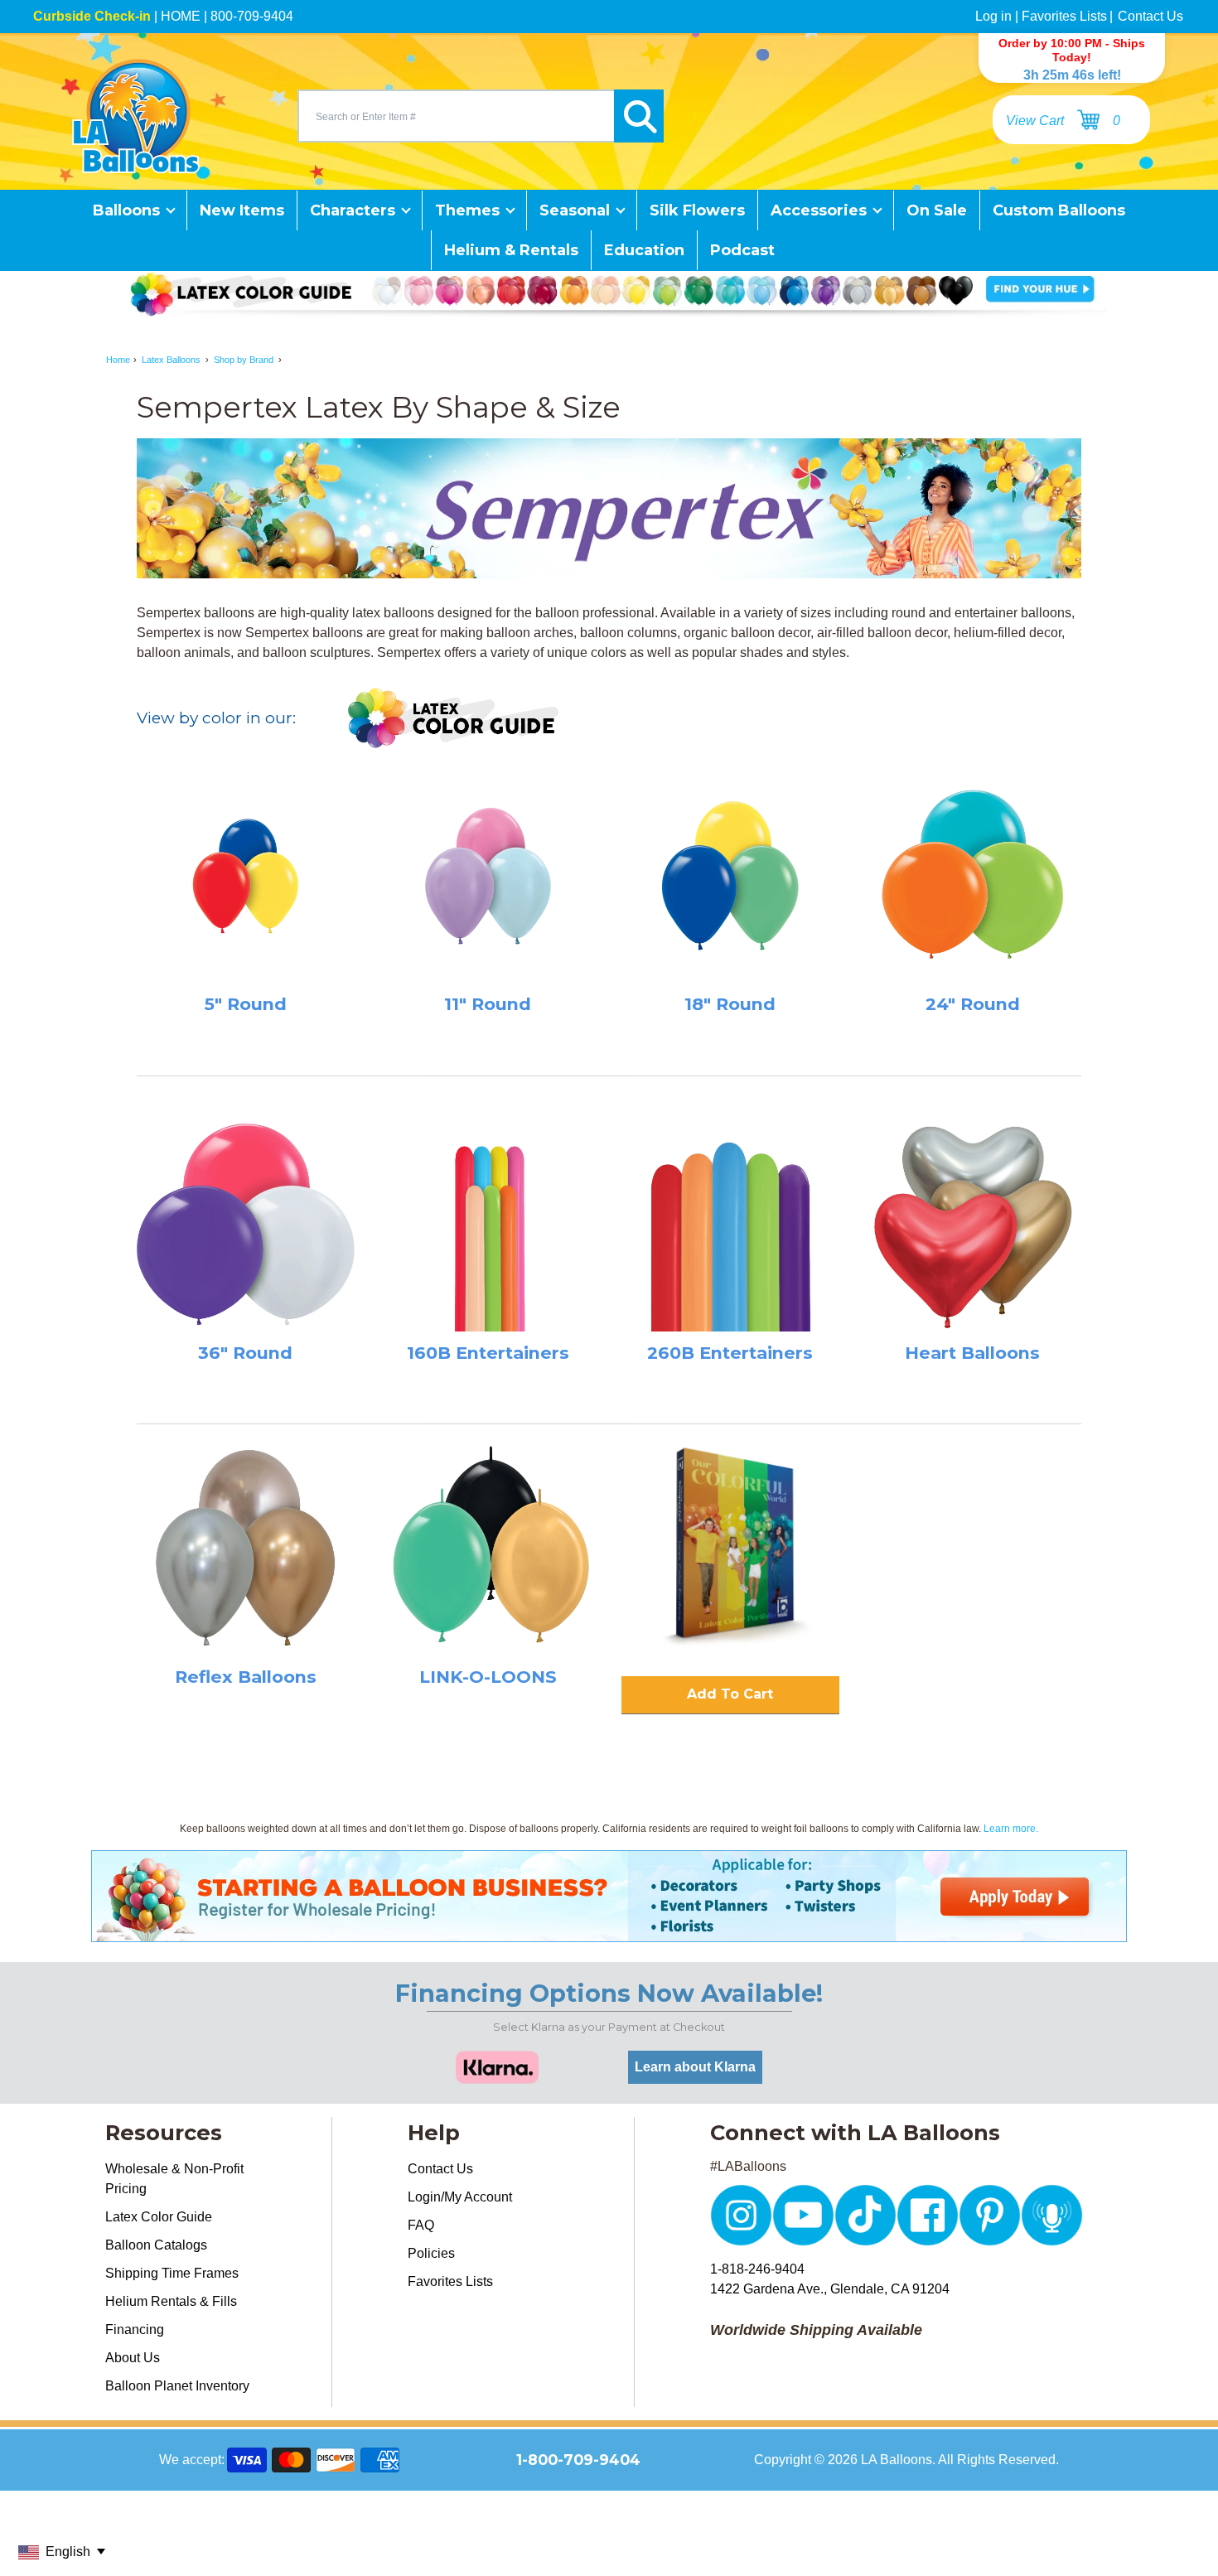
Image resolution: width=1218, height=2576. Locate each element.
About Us (133, 2358)
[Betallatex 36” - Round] (246, 1223)
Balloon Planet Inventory (177, 2386)
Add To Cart (730, 1694)
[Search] (639, 116)
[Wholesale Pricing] (609, 1932)
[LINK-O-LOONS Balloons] (488, 1547)
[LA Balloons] (136, 116)
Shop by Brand (244, 360)
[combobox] (456, 116)
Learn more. (1011, 1829)
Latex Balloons (171, 360)
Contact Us (1150, 16)
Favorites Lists (1064, 16)
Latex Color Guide (159, 2217)
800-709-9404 (252, 16)
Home (118, 360)
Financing (135, 2330)
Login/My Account (460, 2197)
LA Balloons (897, 2460)
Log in (993, 16)
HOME (181, 16)
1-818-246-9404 (757, 2269)
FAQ (421, 2225)
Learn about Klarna (695, 2067)
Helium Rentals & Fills (171, 2301)
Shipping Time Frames (172, 2273)
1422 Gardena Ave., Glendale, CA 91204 (830, 2289)
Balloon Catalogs (156, 2245)
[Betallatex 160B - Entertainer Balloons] (488, 1223)
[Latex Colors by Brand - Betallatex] (454, 719)
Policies (431, 2253)
